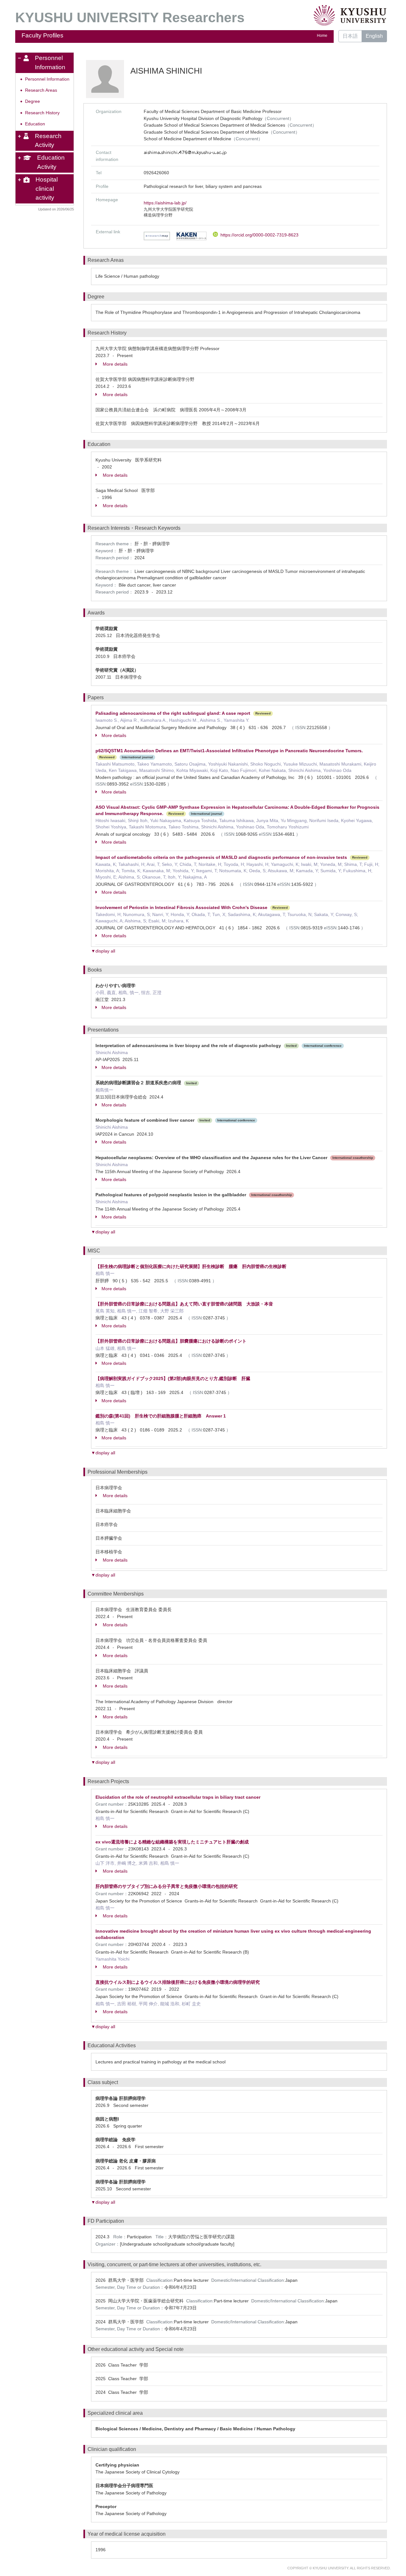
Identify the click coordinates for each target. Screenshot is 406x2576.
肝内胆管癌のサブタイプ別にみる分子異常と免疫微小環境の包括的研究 (167, 1886)
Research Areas (41, 90)
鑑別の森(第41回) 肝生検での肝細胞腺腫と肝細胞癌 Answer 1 (161, 1416)
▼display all (103, 951)
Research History (42, 113)
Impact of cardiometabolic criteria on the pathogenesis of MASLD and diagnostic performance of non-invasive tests (221, 857)
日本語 (350, 36)
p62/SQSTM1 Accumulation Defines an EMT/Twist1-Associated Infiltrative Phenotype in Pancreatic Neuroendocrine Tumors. (229, 751)
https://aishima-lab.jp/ (165, 203)
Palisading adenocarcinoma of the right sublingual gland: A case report (173, 713)
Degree (33, 101)
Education (35, 124)
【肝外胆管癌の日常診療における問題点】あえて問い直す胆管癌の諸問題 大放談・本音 (184, 1304)
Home (322, 36)
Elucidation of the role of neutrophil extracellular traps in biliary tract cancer (178, 1797)
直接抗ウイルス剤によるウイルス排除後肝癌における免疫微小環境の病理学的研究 (178, 1982)
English (374, 36)
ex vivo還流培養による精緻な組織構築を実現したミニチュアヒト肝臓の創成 (172, 1842)
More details (115, 364)
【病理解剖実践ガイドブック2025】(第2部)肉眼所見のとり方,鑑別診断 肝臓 (173, 1378)
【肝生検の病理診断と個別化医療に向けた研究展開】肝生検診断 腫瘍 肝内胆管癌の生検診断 (191, 1266)
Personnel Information (47, 79)
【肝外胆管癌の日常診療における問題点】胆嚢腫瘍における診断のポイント (171, 1341)
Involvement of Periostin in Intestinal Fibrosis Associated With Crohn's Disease (181, 907)
